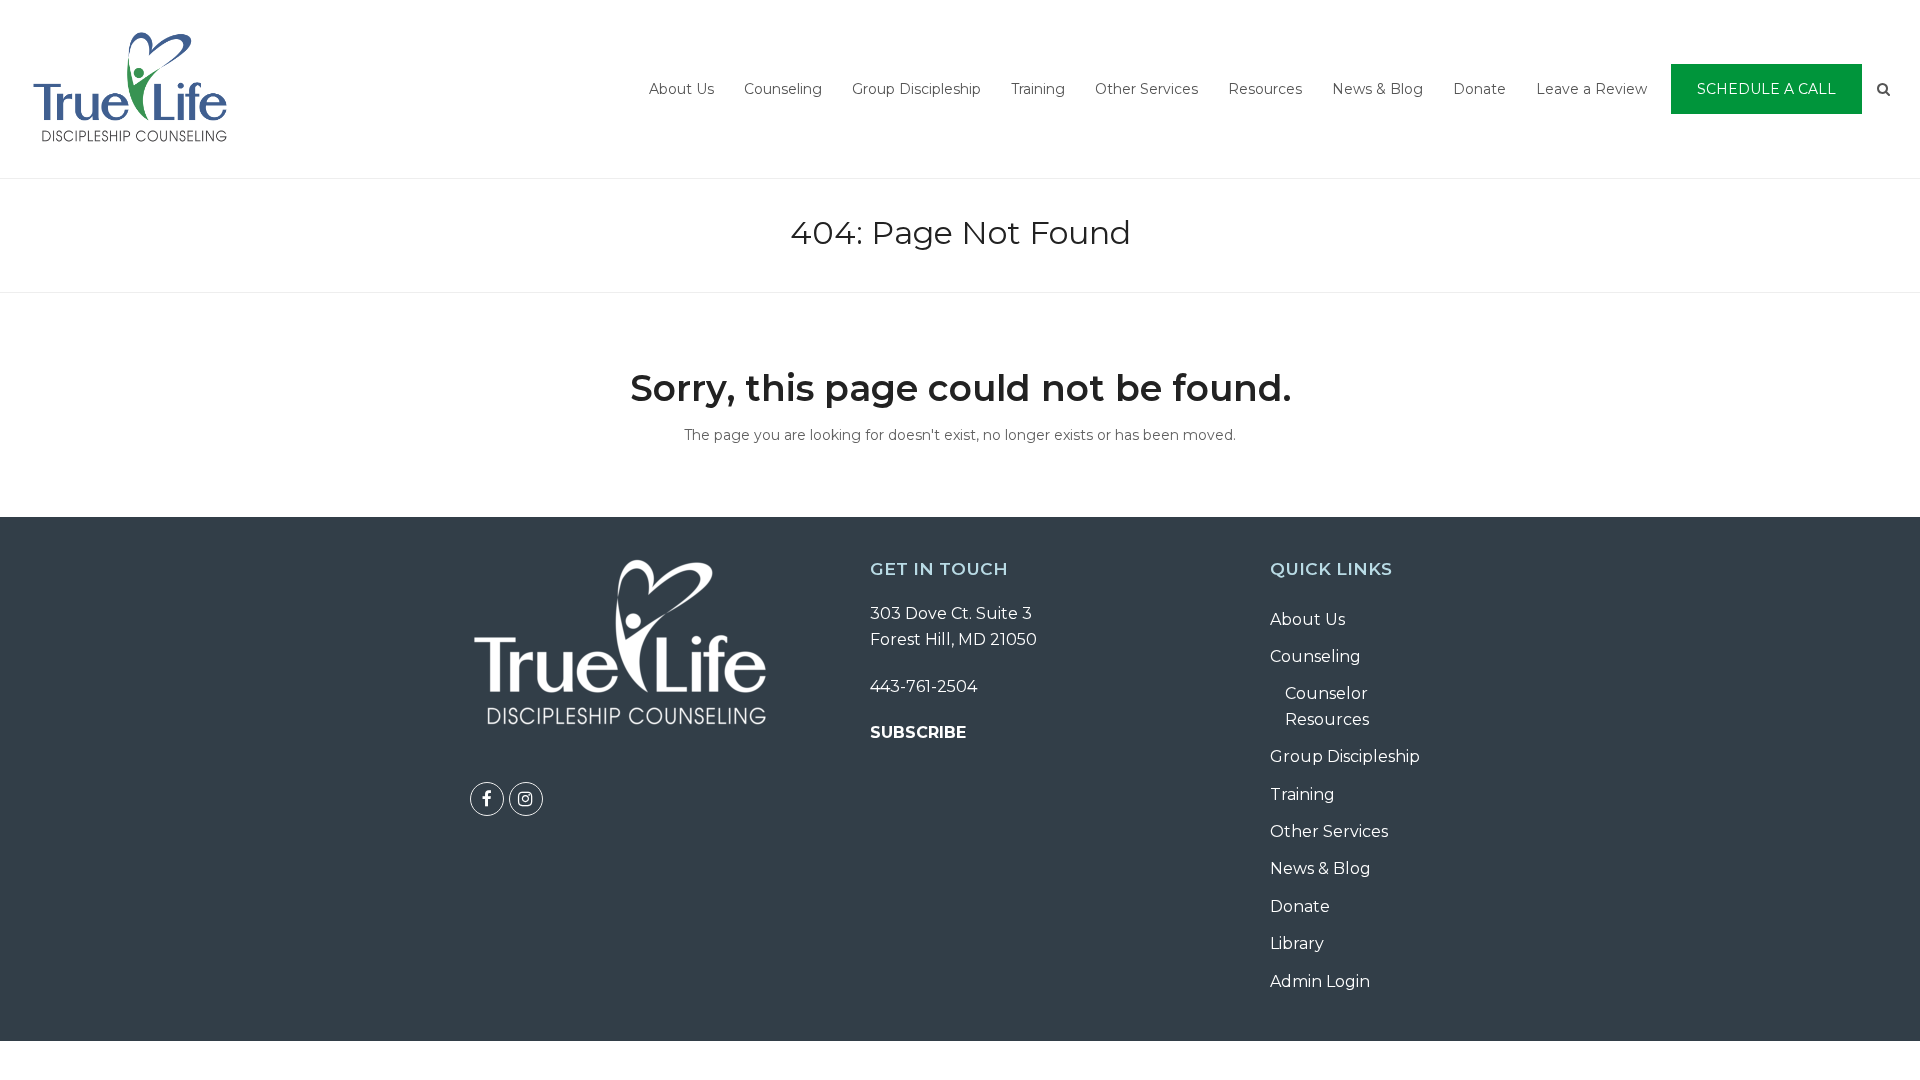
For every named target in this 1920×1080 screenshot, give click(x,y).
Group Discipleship (1345, 756)
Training (1302, 794)
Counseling (1315, 656)
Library (1297, 943)
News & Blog (1320, 868)
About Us (1307, 619)
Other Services (1329, 831)
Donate (1300, 906)
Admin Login (1320, 981)
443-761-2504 (923, 686)
